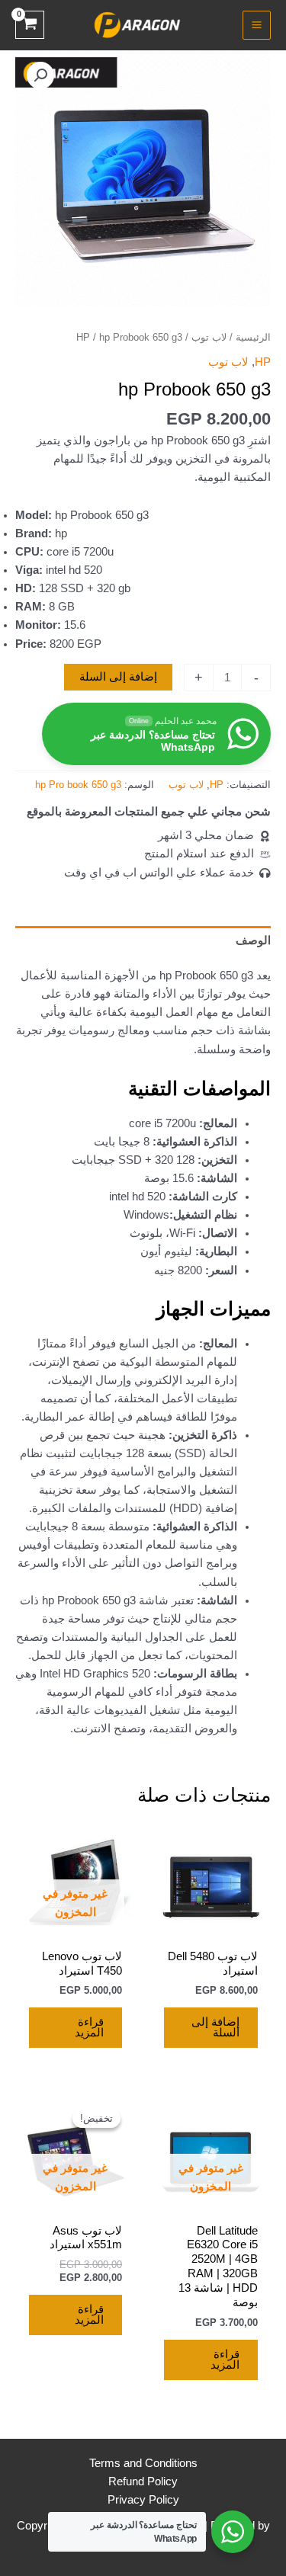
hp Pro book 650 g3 (78, 785)
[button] (40, 75)
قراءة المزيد (89, 2028)
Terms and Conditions (143, 2463)
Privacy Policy (143, 2500)
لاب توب (209, 337)
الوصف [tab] (253, 940)
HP (83, 337)
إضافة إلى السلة (118, 677)
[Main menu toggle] (257, 25)
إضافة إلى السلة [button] (215, 2028)
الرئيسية (253, 337)
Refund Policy (143, 2481)
